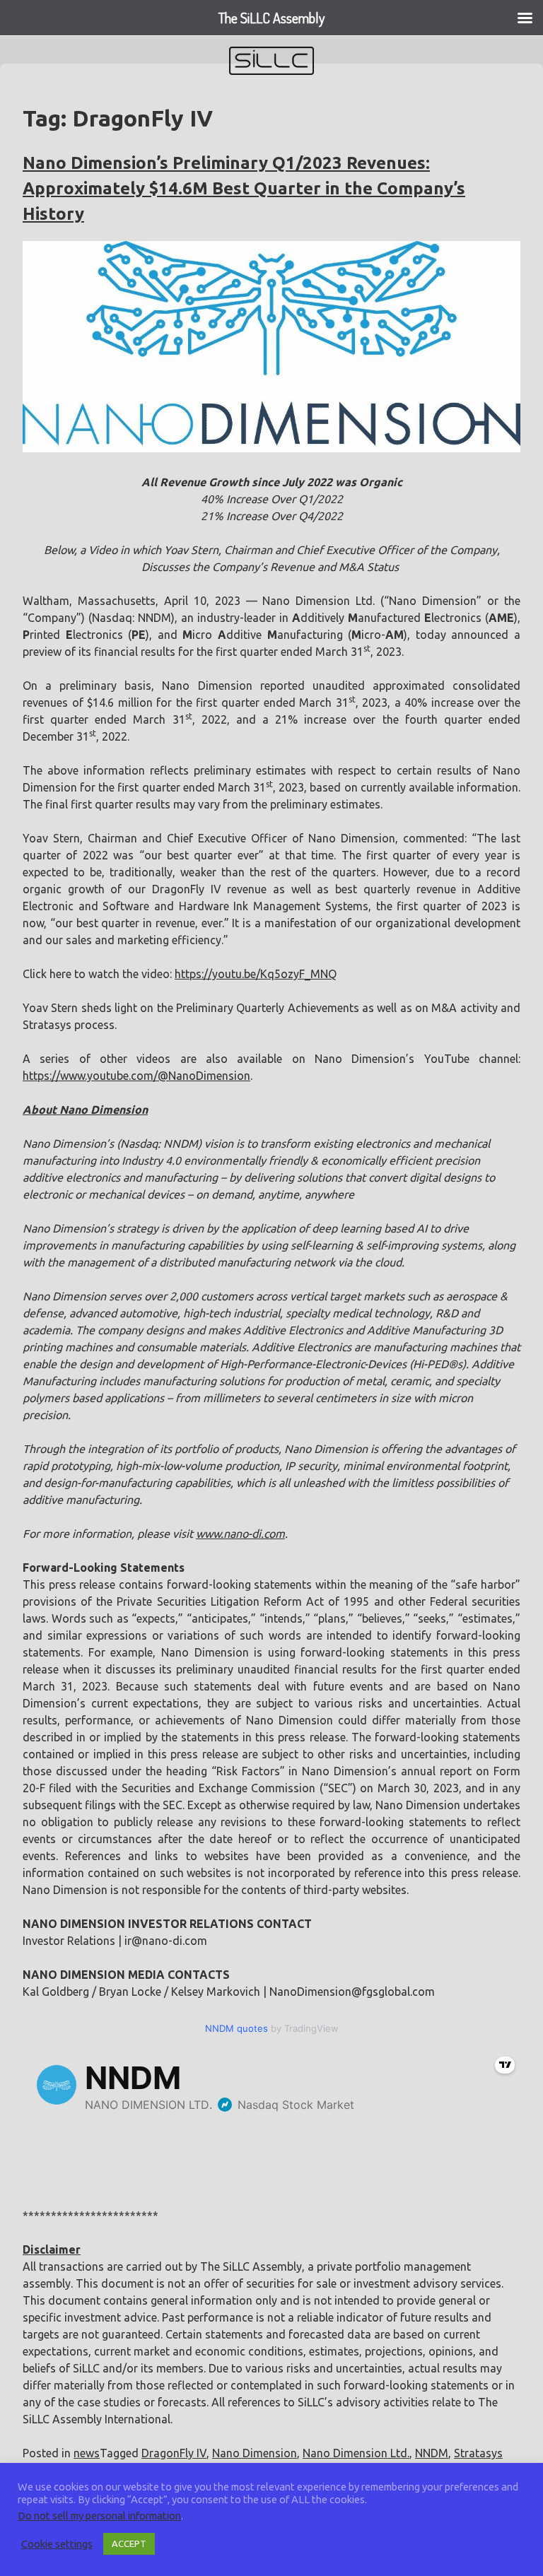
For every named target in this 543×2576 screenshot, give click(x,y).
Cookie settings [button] (57, 2544)
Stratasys (478, 2453)
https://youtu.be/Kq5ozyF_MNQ (256, 974)
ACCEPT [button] (129, 2543)
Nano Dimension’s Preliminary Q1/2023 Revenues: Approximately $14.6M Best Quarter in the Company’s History (244, 188)
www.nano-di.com (240, 1534)
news (87, 2453)
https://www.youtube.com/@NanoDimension (136, 1076)
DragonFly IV (174, 2453)
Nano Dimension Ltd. (356, 2453)
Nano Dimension (255, 2453)
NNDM (432, 2453)
